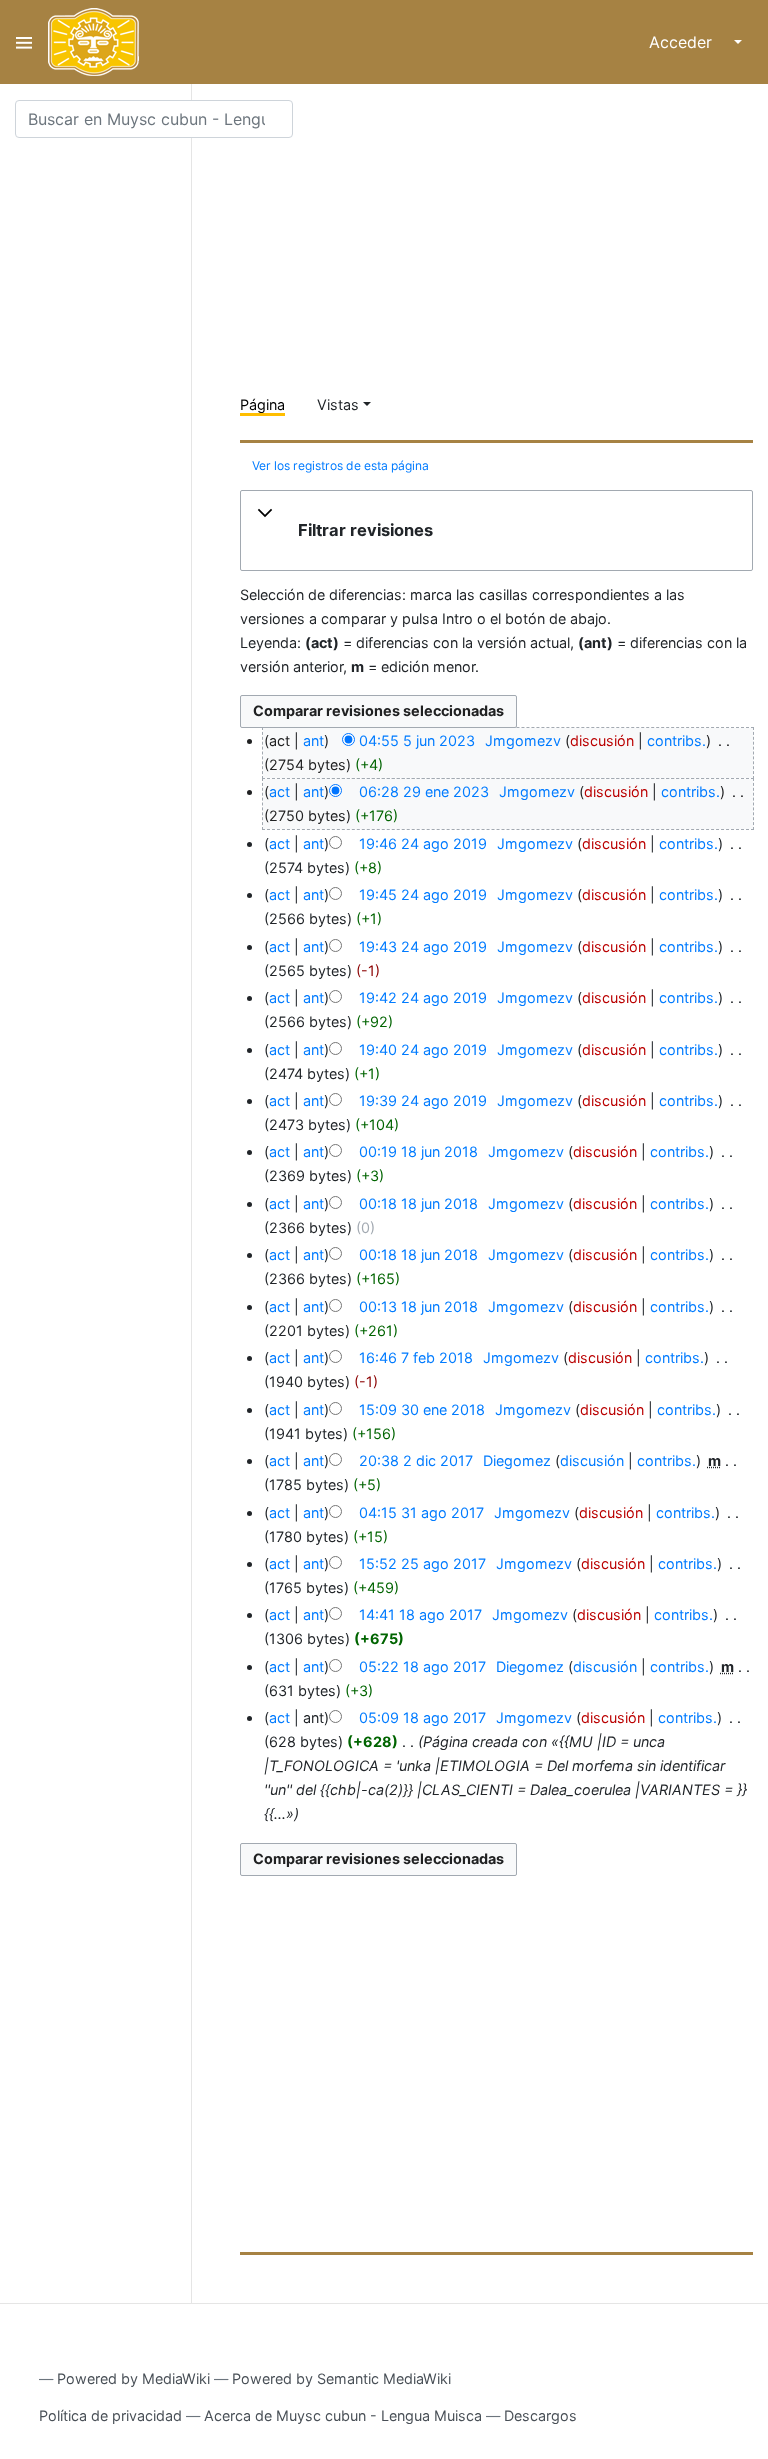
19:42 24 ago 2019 (423, 997)
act (279, 791)
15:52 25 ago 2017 (422, 1563)
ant (313, 740)
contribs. (676, 740)
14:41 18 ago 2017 (420, 1614)
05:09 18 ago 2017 (422, 1717)
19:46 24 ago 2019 (423, 843)
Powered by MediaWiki (133, 2378)
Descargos (540, 2415)
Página (262, 404)
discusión (602, 740)
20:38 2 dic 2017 (416, 1460)
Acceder (680, 42)
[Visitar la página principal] (93, 42)
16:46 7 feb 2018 (416, 1357)
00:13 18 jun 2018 (418, 1306)
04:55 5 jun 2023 (417, 740)
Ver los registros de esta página (340, 465)
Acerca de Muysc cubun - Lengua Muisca (343, 2415)
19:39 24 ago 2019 (423, 1100)
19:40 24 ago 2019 (423, 1049)
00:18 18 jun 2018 (418, 1203)
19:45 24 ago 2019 (423, 894)
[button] (496, 531)
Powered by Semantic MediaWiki (341, 2378)
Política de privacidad (110, 2415)
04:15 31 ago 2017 (421, 1512)
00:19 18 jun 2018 (418, 1151)
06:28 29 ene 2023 (424, 791)
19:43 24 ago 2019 (423, 946)
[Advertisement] (504, 240)
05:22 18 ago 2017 (422, 1666)
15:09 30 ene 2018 (422, 1409)
